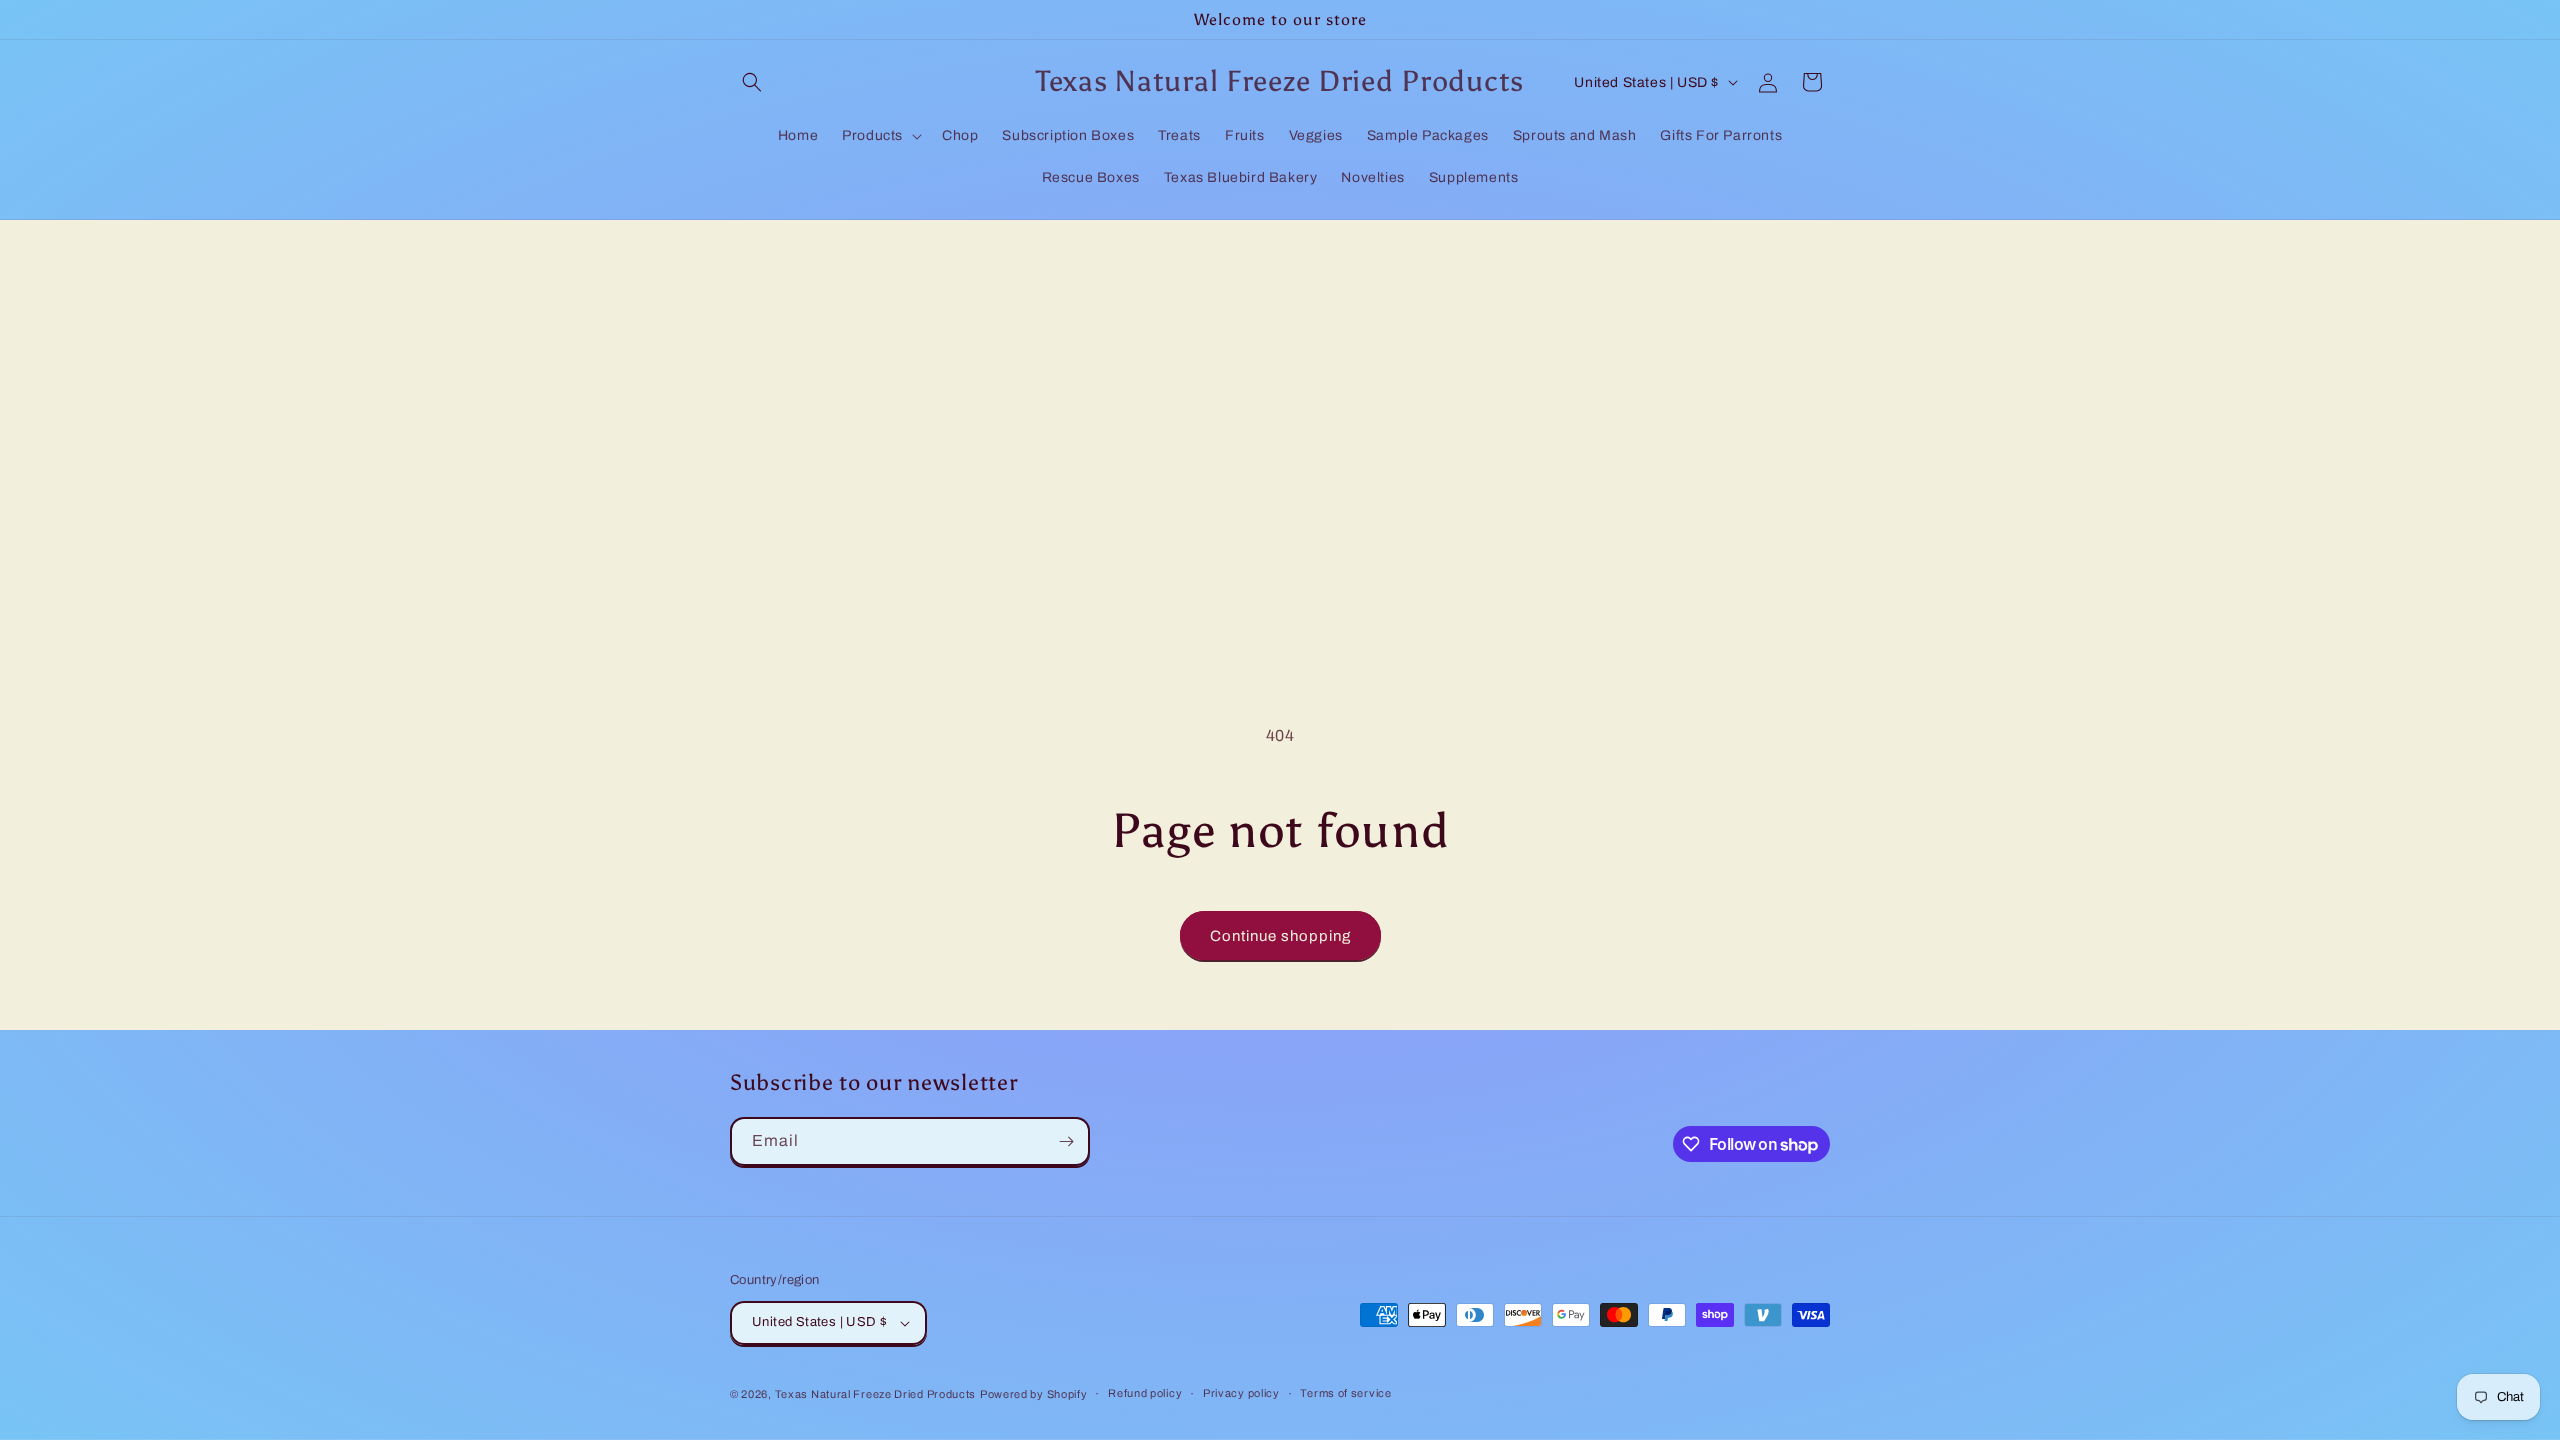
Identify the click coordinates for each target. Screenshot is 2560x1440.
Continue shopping (1280, 936)
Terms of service (1345, 1393)
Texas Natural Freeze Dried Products (876, 1394)
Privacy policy (1241, 1393)
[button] (752, 82)
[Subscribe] (1066, 1141)
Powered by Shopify (1034, 1394)
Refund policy (1145, 1393)
